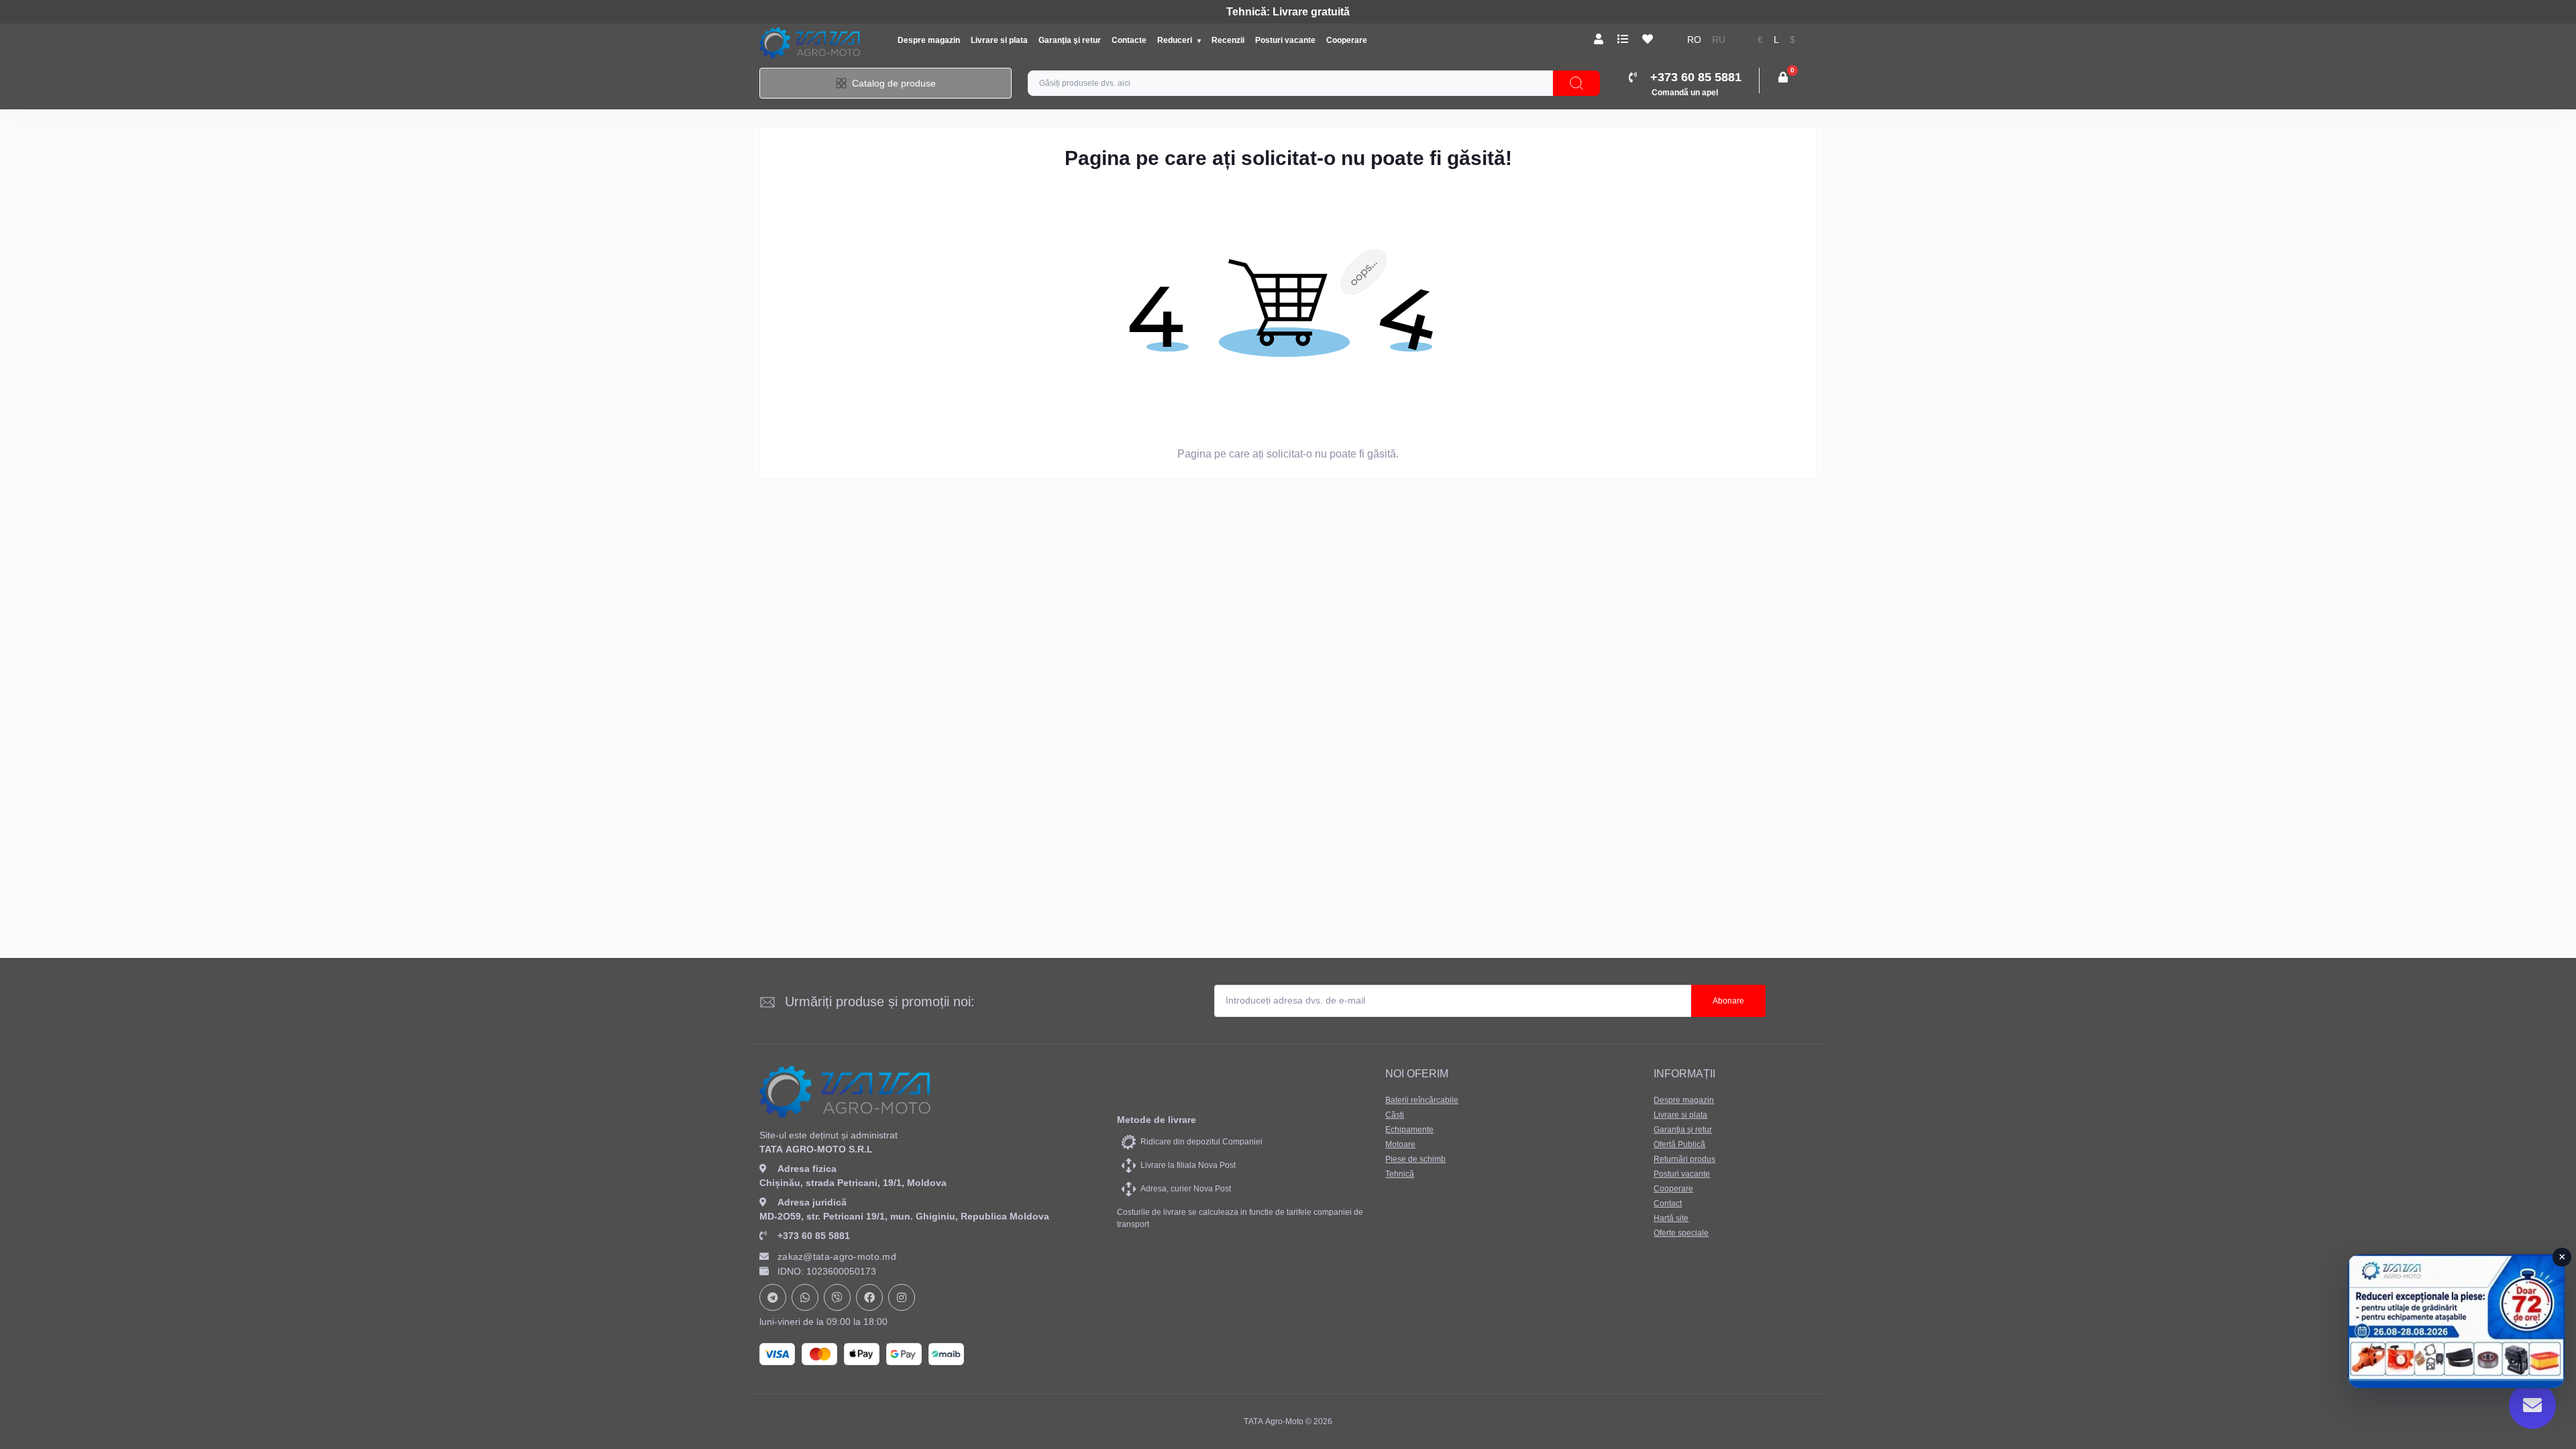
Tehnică (1400, 1174)
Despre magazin (929, 40)
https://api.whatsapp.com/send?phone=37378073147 (805, 1297)
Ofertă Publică (1679, 1144)
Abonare (1728, 1001)
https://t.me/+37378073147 (773, 1297)
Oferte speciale (1681, 1233)
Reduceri (1176, 40)
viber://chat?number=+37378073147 (837, 1297)
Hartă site (1671, 1218)
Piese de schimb (1415, 1159)
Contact (1668, 1203)
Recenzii (1228, 40)
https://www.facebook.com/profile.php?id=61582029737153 (869, 1297)
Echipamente (1409, 1130)
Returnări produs (1684, 1159)
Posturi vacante (1285, 40)
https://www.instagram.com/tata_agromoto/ (902, 1297)
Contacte (1129, 40)
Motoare (1400, 1144)
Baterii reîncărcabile (1422, 1100)
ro (1694, 40)
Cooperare (1347, 40)
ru (1719, 40)
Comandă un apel (1685, 93)
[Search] (1576, 83)
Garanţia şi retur (1070, 40)
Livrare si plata (999, 40)
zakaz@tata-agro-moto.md (837, 1256)
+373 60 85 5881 (814, 1236)
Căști (1395, 1115)
